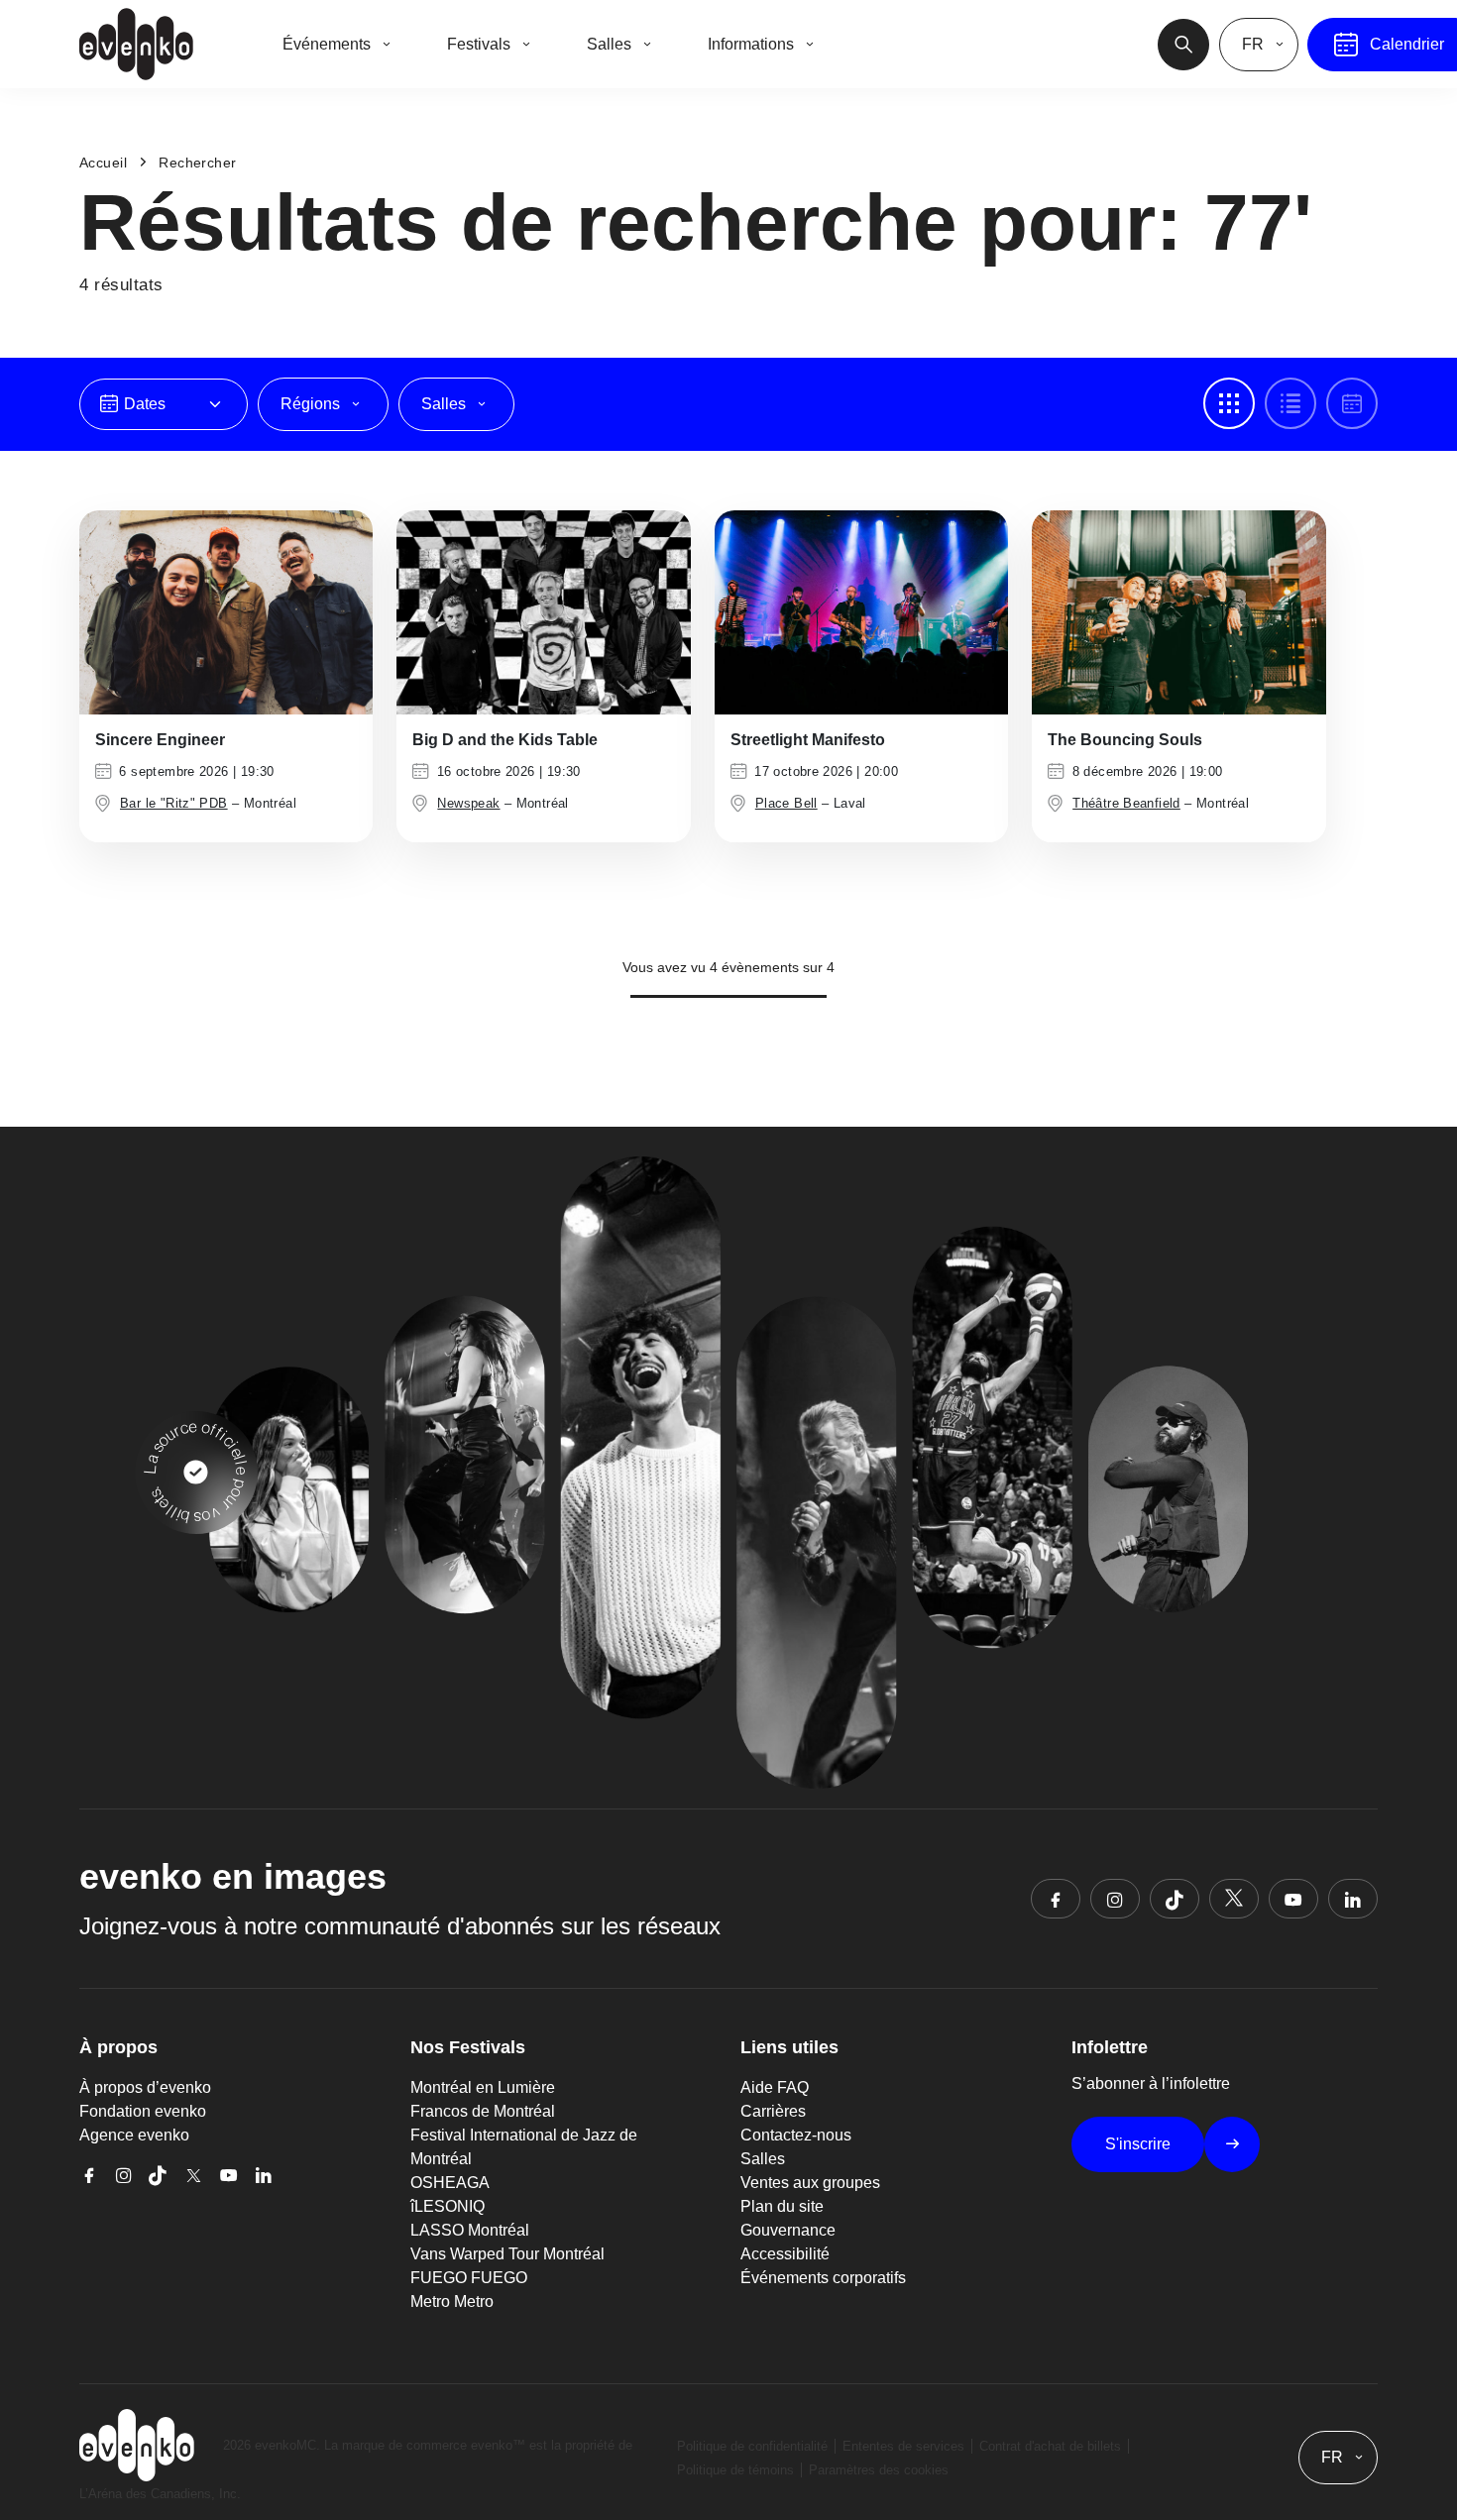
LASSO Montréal (470, 2230)
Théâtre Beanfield (1126, 803)
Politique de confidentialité (752, 2446)
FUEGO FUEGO (469, 2278)
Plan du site (782, 2206)
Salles (763, 2159)
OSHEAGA (450, 2183)
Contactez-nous (796, 2135)
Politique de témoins (735, 2470)
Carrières (773, 2111)
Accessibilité (785, 2254)
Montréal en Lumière (483, 2087)
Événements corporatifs (823, 2278)
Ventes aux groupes (810, 2183)
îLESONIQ (448, 2206)
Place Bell (786, 803)
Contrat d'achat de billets (1050, 2446)
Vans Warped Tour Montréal (507, 2254)
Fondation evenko (143, 2111)
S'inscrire (1138, 2144)
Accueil (103, 163)
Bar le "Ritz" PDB (174, 803)
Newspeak (468, 803)
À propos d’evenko (145, 2087)
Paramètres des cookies (879, 2470)
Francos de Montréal (483, 2111)
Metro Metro (452, 2301)
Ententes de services (903, 2446)
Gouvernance (788, 2230)
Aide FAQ (775, 2087)
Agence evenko (134, 2135)
